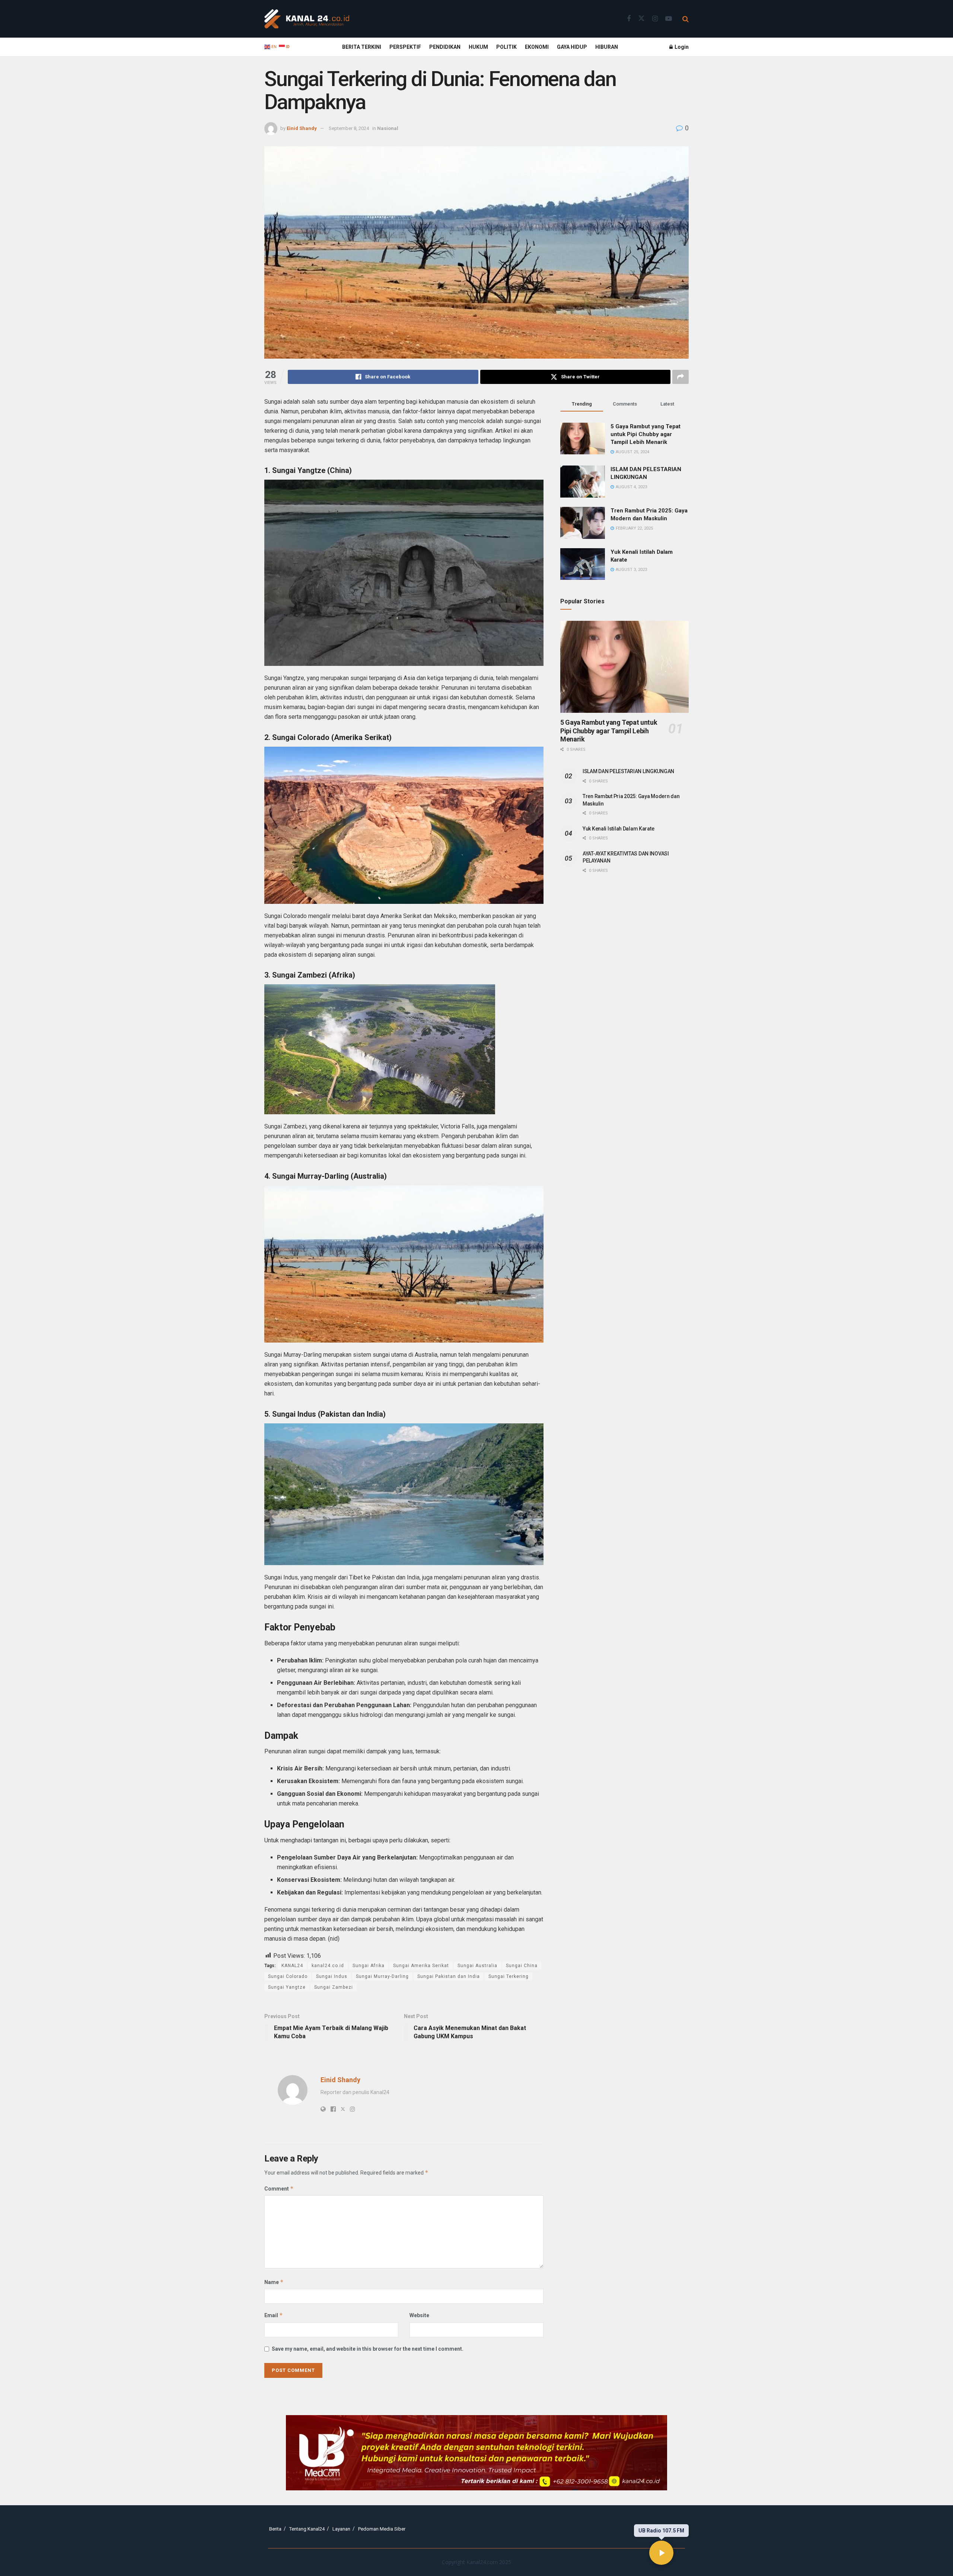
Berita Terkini (362, 47)
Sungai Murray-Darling (382, 1976)
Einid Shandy (302, 128)
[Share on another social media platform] (681, 377)
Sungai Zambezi (334, 1987)
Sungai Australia (477, 1966)
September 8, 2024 (349, 128)
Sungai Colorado (288, 1976)
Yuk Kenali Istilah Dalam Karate (618, 829)
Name (274, 2282)
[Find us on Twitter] (641, 19)
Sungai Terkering (509, 1976)
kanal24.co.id (328, 1966)
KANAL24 (292, 1966)
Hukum (478, 47)
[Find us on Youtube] (669, 19)
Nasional (388, 128)
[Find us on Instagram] (655, 19)
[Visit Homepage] (307, 19)
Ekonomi (537, 47)
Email (274, 2315)
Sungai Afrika (369, 1966)
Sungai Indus (332, 1976)
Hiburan (607, 47)
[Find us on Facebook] (629, 19)
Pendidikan (445, 47)
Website (419, 2315)
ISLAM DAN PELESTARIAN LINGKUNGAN (628, 771)
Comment (279, 2189)
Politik (506, 47)
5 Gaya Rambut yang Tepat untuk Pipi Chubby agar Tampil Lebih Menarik (646, 434)
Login (681, 47)
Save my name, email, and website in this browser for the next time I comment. (368, 2349)
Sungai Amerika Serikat (421, 1966)
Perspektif (405, 47)
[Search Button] (686, 19)
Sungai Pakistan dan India (449, 1976)
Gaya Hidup (572, 47)
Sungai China (522, 1966)
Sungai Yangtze (287, 1987)
